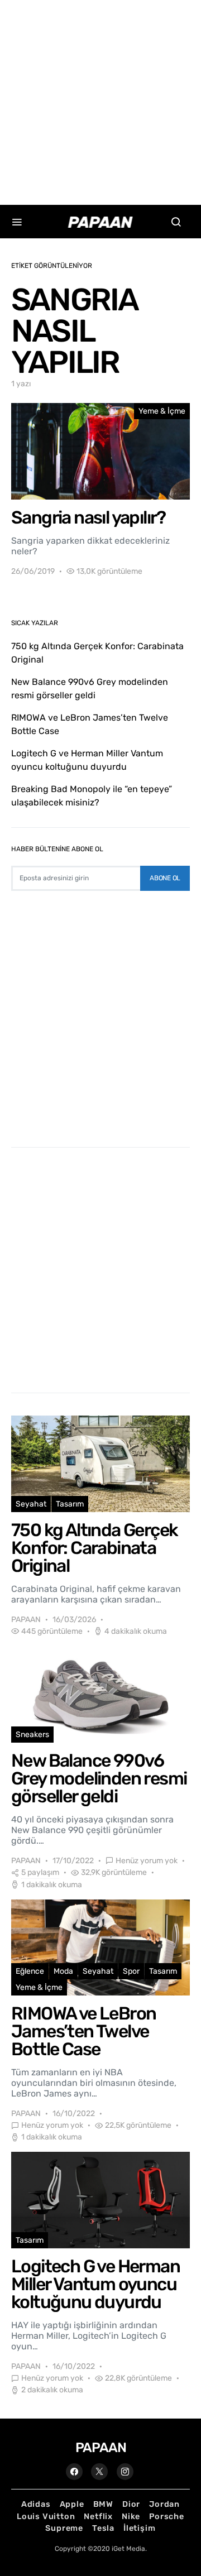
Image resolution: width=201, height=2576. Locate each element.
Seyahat (31, 1504)
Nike (131, 2517)
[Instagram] (125, 2472)
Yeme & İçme (162, 411)
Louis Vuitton (46, 2517)
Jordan (164, 2504)
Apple (72, 2504)
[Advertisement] (100, 100)
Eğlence (30, 1971)
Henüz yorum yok (147, 1861)
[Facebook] (74, 2472)
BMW (103, 2504)
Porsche (167, 2517)
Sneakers (32, 1735)
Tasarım (70, 1504)
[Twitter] (99, 2472)
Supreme (64, 2528)
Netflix (98, 2517)
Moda (63, 1971)
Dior (131, 2504)
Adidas (36, 2504)
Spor (131, 1971)
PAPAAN (26, 1620)
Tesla (103, 2528)
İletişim (139, 2528)
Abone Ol (165, 878)
